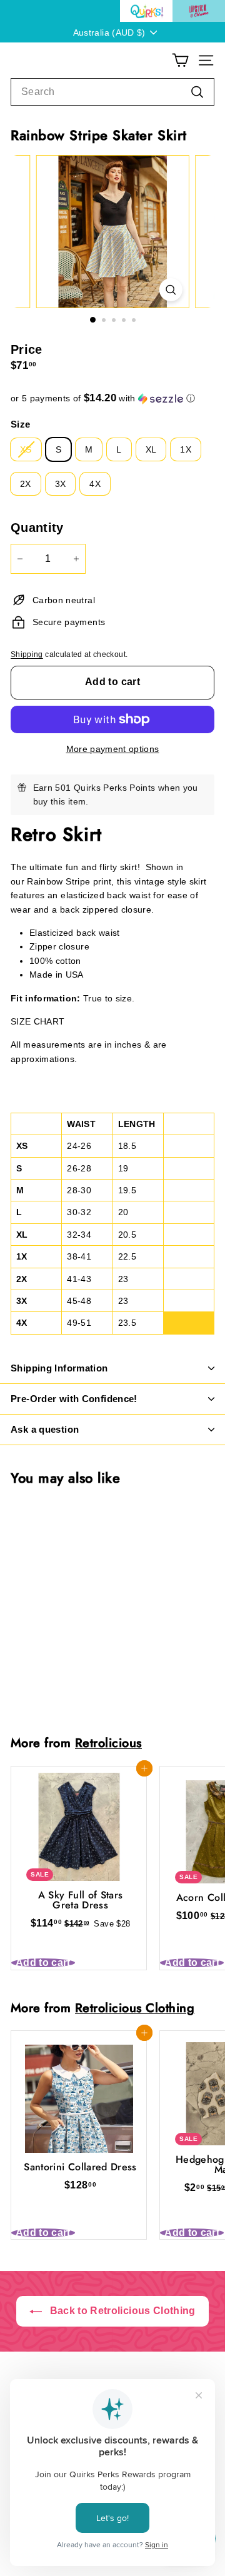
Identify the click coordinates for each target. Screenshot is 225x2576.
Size (20, 424)
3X (61, 484)
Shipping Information (59, 1368)
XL (151, 449)
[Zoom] (170, 290)
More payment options (113, 749)
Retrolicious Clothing (135, 2008)
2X (26, 484)
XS (26, 449)
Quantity (37, 528)
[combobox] (112, 92)
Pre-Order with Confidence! (74, 1399)
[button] (112, 398)
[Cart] (180, 60)
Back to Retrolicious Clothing (121, 2311)
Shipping (27, 654)
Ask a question (45, 1429)
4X (95, 484)
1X (186, 449)
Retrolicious (108, 1743)
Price (27, 349)
